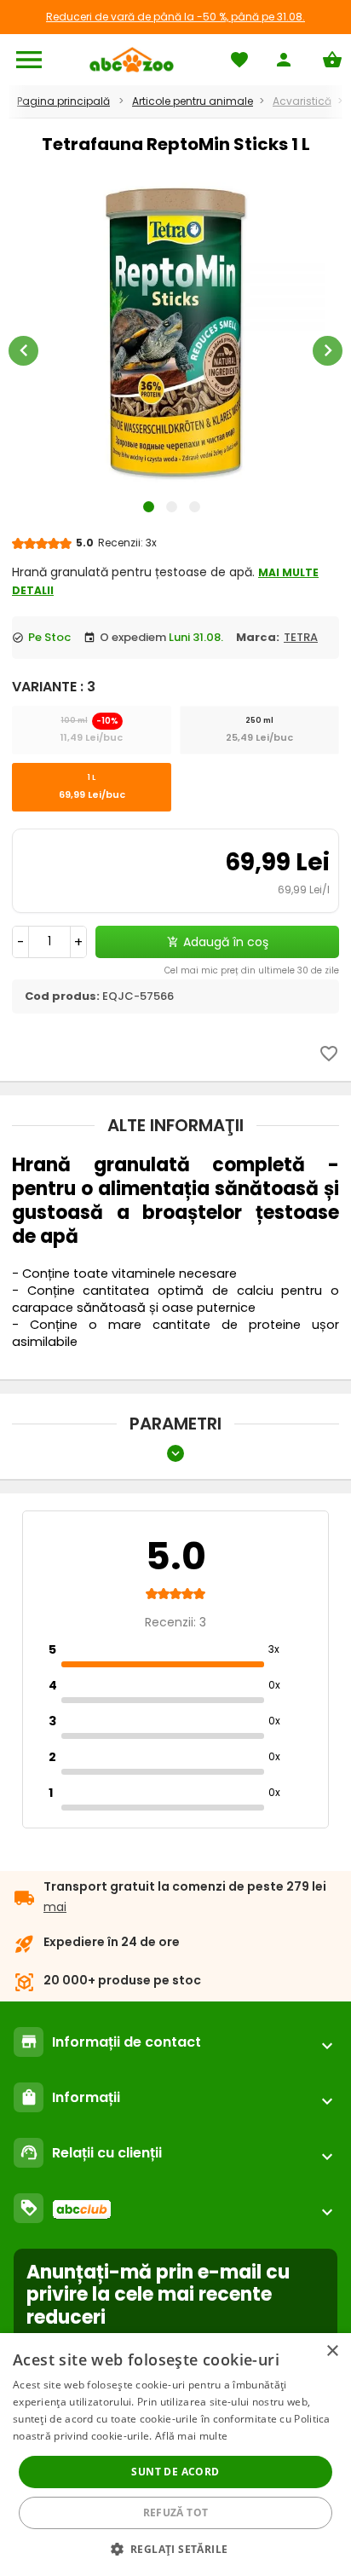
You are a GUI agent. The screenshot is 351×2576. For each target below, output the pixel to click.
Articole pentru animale (193, 101)
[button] (176, 2548)
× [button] (332, 2351)
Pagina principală (63, 101)
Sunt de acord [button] (175, 2472)
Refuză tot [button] (176, 2512)
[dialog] (175, 2455)
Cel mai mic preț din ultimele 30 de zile (252, 970)
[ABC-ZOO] (132, 60)
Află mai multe (191, 2436)
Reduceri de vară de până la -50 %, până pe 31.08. (175, 17)
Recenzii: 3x (127, 543)
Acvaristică (302, 101)
